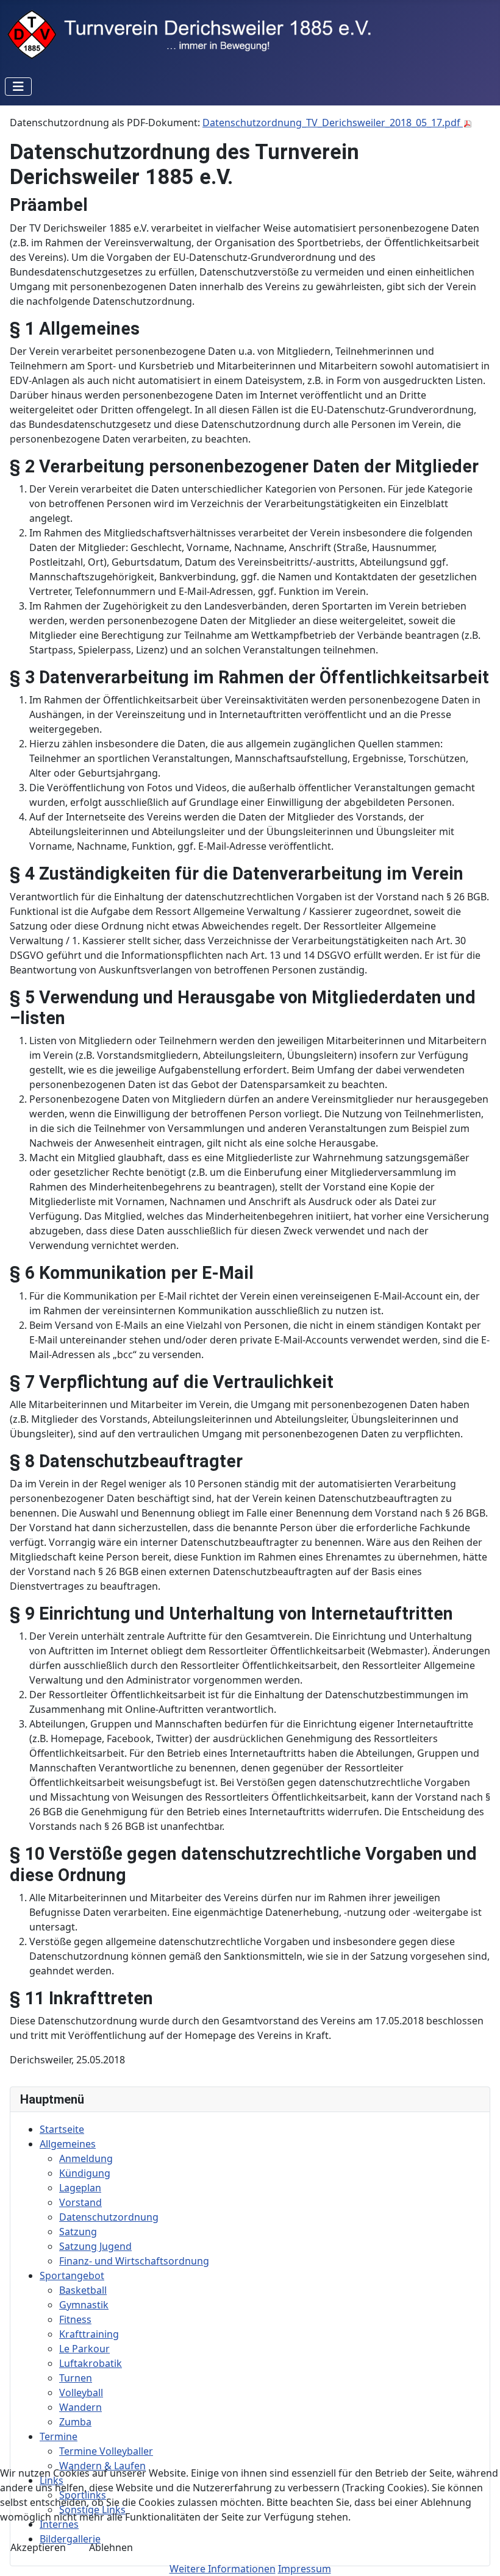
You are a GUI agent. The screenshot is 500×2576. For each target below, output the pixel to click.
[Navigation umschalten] (18, 87)
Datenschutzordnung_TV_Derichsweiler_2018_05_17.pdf (333, 123)
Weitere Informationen (223, 2569)
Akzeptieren (38, 2547)
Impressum (305, 2569)
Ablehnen (111, 2547)
